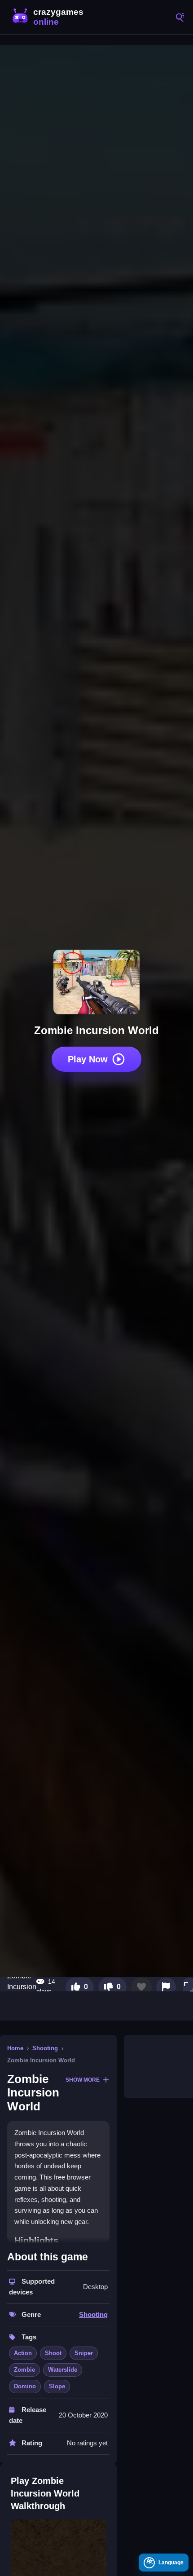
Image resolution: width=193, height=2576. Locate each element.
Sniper (84, 2353)
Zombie (24, 2370)
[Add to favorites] (141, 1987)
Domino (25, 2386)
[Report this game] (166, 1987)
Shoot (53, 2353)
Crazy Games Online (49, 17)
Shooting (45, 2048)
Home (15, 2048)
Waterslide (63, 2370)
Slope (57, 2386)
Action (23, 2353)
